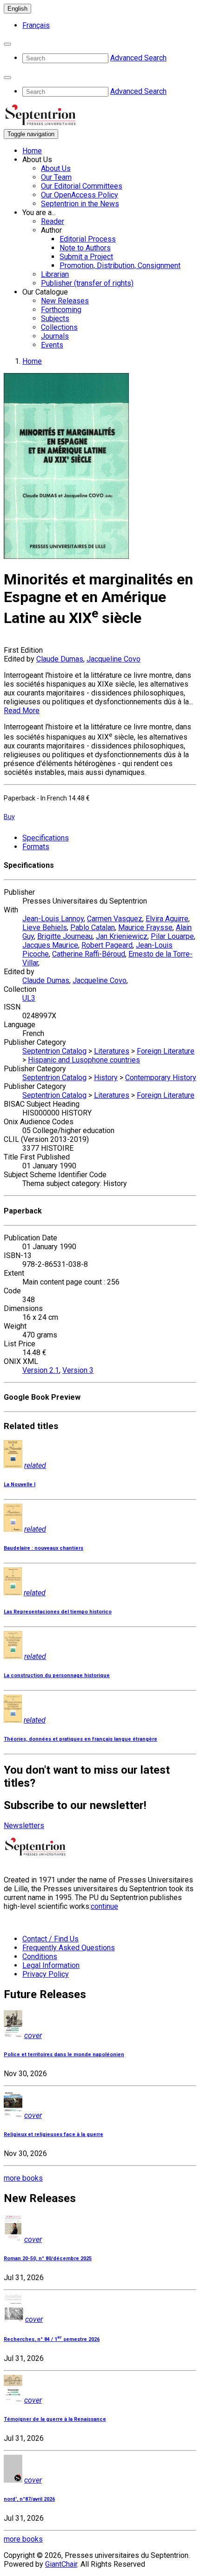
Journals (55, 336)
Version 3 (78, 1370)
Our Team (56, 177)
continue (104, 1906)
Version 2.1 (41, 1370)
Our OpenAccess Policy (80, 195)
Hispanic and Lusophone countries (84, 1060)
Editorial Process (88, 239)
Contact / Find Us (50, 1939)
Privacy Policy (46, 1974)
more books (23, 2178)
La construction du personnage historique (57, 1675)
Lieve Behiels (45, 927)
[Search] (7, 44)
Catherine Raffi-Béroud (89, 954)
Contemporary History (161, 1078)
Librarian (55, 274)
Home (32, 151)
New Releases (65, 301)
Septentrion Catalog (54, 1051)
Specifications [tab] (46, 838)
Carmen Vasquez (115, 919)
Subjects (55, 318)
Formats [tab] (36, 847)
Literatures (112, 1051)
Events (52, 345)
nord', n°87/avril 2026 (29, 2499)
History (106, 1078)
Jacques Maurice (50, 945)
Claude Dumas (60, 659)
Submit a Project (86, 257)
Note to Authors (85, 248)
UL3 (29, 998)
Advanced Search (138, 58)
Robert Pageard (107, 945)
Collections (59, 327)
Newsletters (24, 1825)
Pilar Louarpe (172, 936)
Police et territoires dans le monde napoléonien (64, 2055)
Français (36, 25)
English (17, 9)
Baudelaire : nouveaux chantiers (43, 1548)
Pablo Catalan (93, 927)
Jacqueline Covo (113, 659)
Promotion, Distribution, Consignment (120, 265)
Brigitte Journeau (65, 936)
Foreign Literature (166, 1051)
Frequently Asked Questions (69, 1948)
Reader (53, 221)
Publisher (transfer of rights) (87, 283)
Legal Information (51, 1965)
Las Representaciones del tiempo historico (58, 1612)
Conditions (40, 1957)
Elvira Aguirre (167, 919)
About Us (56, 168)
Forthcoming (61, 310)
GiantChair (61, 2564)
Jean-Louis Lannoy (53, 919)
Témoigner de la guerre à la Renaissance (55, 2419)
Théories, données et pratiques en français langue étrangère (80, 1739)
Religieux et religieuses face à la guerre (53, 2134)
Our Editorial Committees (82, 186)
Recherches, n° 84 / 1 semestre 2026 (52, 2339)
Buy (9, 817)
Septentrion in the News (80, 204)
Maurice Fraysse (145, 927)
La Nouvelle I (20, 1485)
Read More (22, 711)
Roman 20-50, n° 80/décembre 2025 (48, 2258)
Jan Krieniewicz (122, 936)
